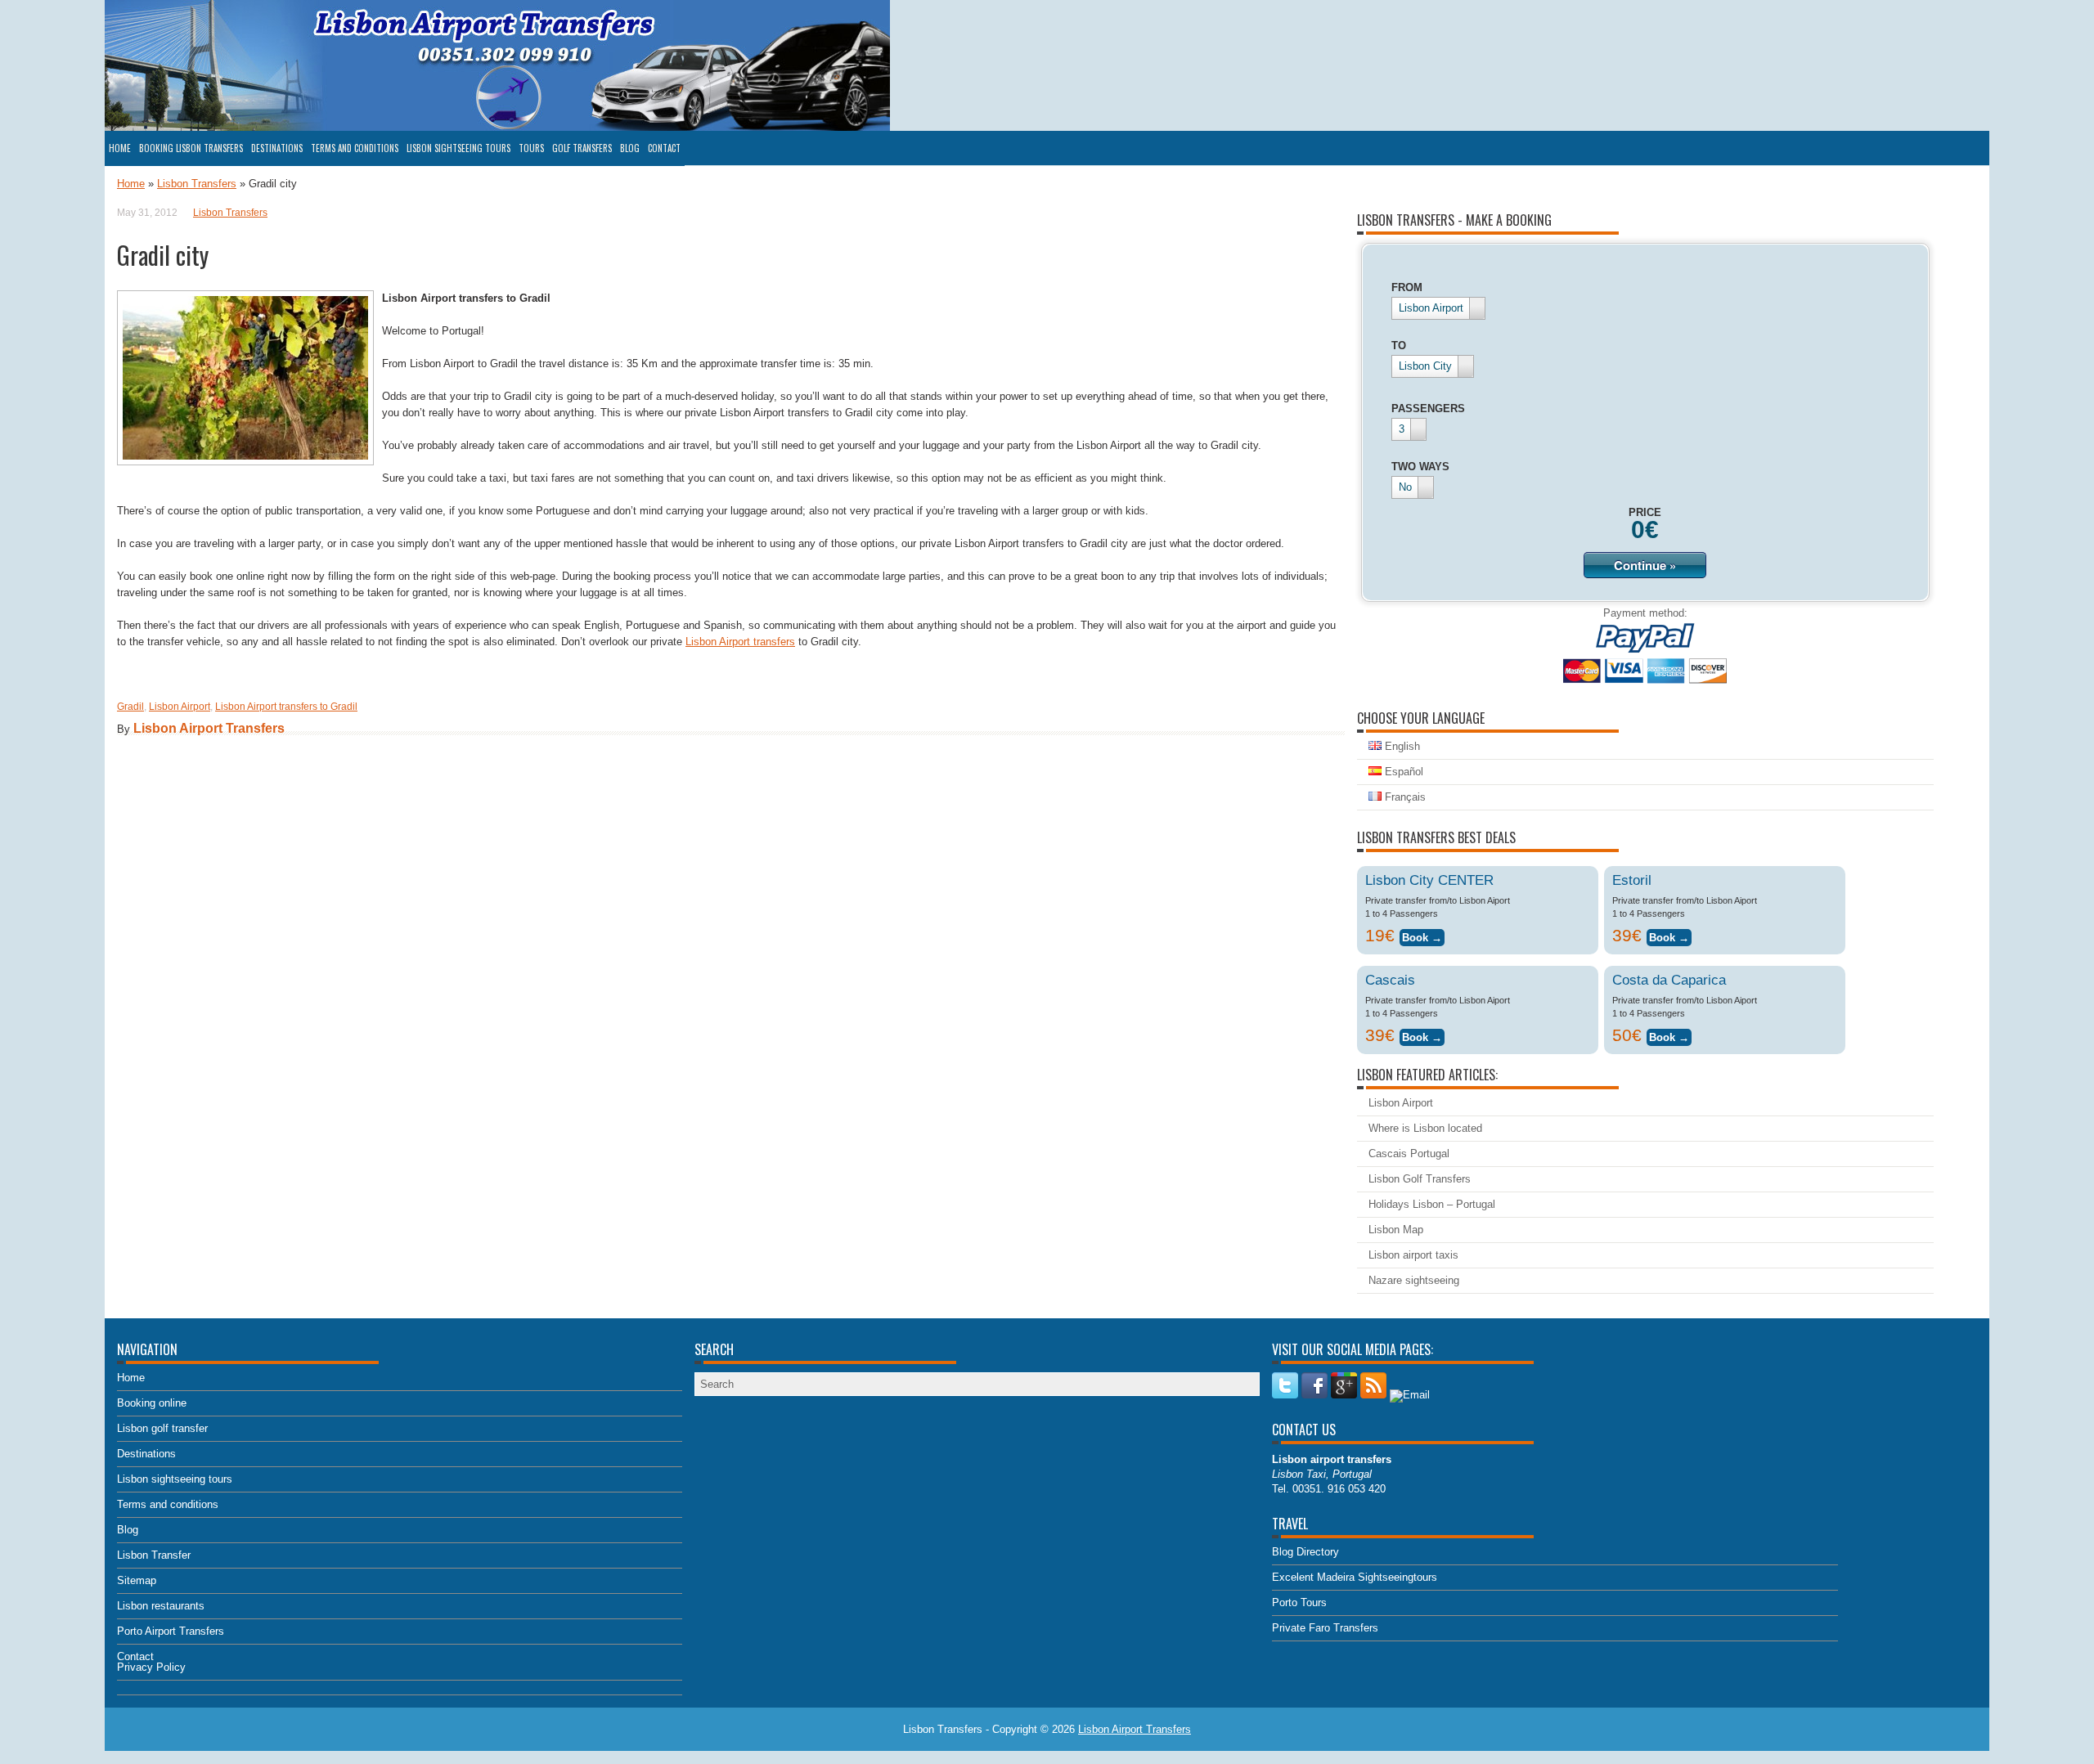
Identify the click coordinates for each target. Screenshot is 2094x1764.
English (1401, 746)
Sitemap (137, 1580)
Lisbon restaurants (161, 1606)
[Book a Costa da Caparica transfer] (1669, 1035)
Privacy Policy (151, 1667)
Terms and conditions (355, 148)
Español (1402, 772)
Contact (664, 148)
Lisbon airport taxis (1413, 1255)
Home (120, 148)
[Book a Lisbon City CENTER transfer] (1422, 935)
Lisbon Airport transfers (740, 642)
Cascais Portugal (1409, 1154)
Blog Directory (1305, 1552)
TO (1399, 346)
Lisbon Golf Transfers (1420, 1179)
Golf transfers (582, 148)
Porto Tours (1299, 1602)
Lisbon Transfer (154, 1555)
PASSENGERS (1428, 408)
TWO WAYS (1420, 467)
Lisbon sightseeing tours (458, 148)
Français (1404, 797)
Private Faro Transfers (1325, 1628)
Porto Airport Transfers (171, 1631)
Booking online (152, 1403)
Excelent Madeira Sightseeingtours (1355, 1577)
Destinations (277, 148)
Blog (630, 148)
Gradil (130, 707)
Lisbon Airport (180, 707)
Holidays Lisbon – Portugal (1432, 1204)
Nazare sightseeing (1414, 1280)
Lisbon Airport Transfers (209, 728)
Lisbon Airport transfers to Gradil (286, 707)
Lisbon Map (1396, 1230)
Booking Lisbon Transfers (191, 148)
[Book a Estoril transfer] (1669, 935)
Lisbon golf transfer (162, 1428)
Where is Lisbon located (1425, 1128)
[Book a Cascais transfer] (1422, 1035)
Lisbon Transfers (197, 184)
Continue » (1645, 565)
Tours (531, 148)
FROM (1407, 287)
